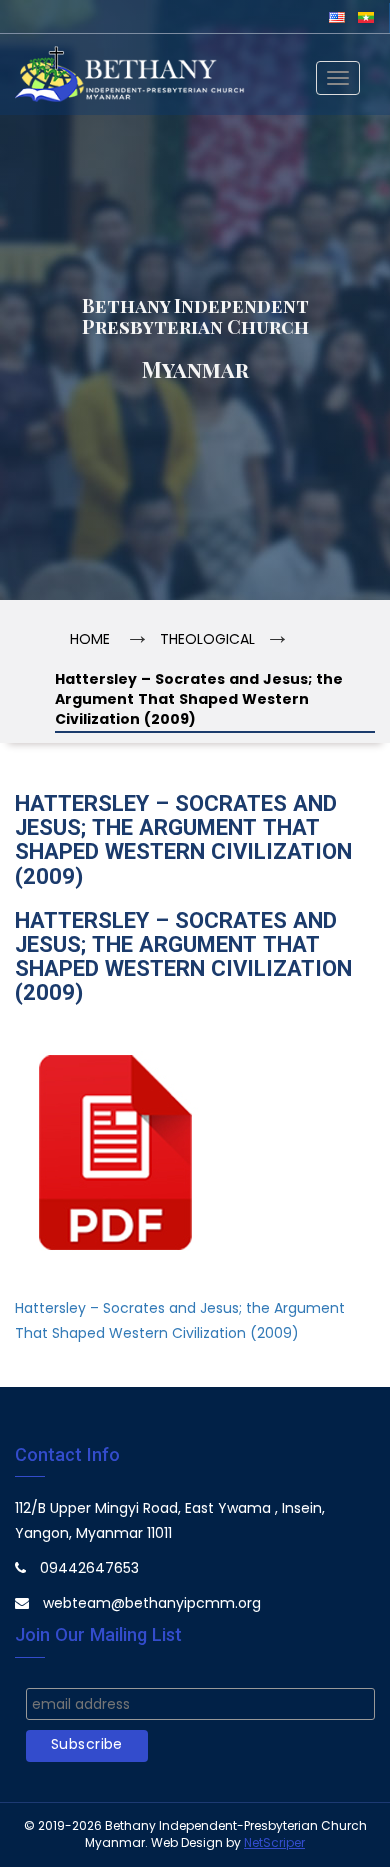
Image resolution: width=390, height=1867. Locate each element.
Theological (207, 640)
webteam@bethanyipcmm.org (152, 1604)
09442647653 (89, 1569)
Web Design (187, 1843)
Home (90, 640)
